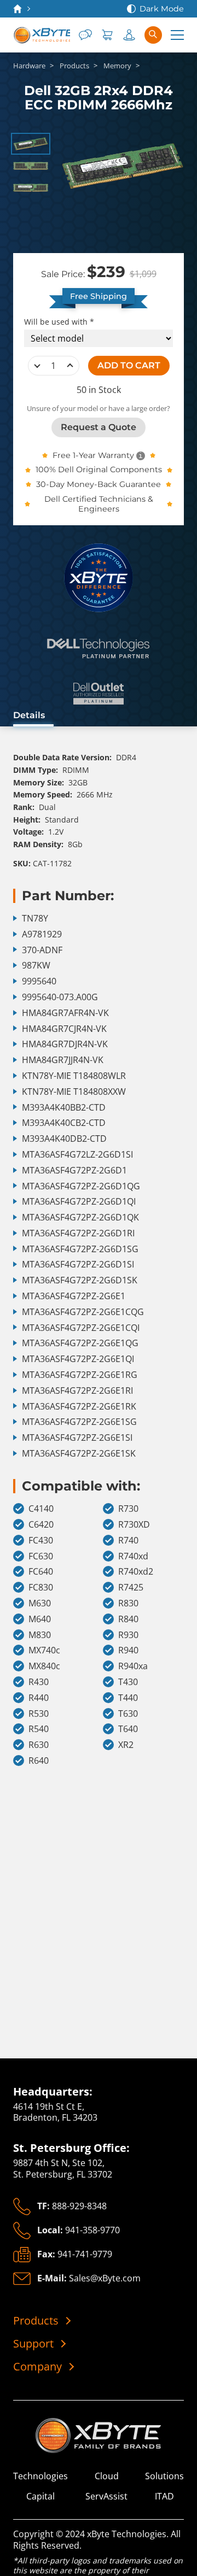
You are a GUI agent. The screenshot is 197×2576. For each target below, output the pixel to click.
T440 (128, 1698)
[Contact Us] (85, 35)
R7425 (131, 1588)
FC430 (41, 1541)
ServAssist (106, 2496)
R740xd (133, 1556)
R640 (39, 1761)
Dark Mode (162, 9)
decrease (37, 366)
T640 (128, 1729)
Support (33, 2344)
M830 (40, 1635)
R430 (39, 1682)
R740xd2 (136, 1572)
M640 (40, 1619)
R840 (128, 1619)
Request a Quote (99, 427)
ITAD (164, 2496)
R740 (128, 1541)
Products (36, 2321)
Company (37, 2367)
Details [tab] (29, 715)
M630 (40, 1603)
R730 (128, 1509)
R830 (128, 1603)
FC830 (41, 1588)
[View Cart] (107, 35)
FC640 (41, 1572)
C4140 (41, 1509)
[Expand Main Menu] (177, 35)
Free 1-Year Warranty (93, 455)
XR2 (126, 1745)
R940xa (133, 1666)
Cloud (107, 2476)
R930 (128, 1635)
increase (70, 366)
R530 (39, 1714)
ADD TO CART (129, 365)
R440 (39, 1698)
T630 (128, 1714)
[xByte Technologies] (42, 35)
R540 (39, 1729)
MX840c (44, 1666)
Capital (40, 2496)
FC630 (41, 1556)
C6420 (41, 1525)
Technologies (40, 2476)
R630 (39, 1745)
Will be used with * (59, 322)
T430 (128, 1682)
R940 (128, 1650)
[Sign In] (129, 35)
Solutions (164, 2476)
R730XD (134, 1525)
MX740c (44, 1650)
